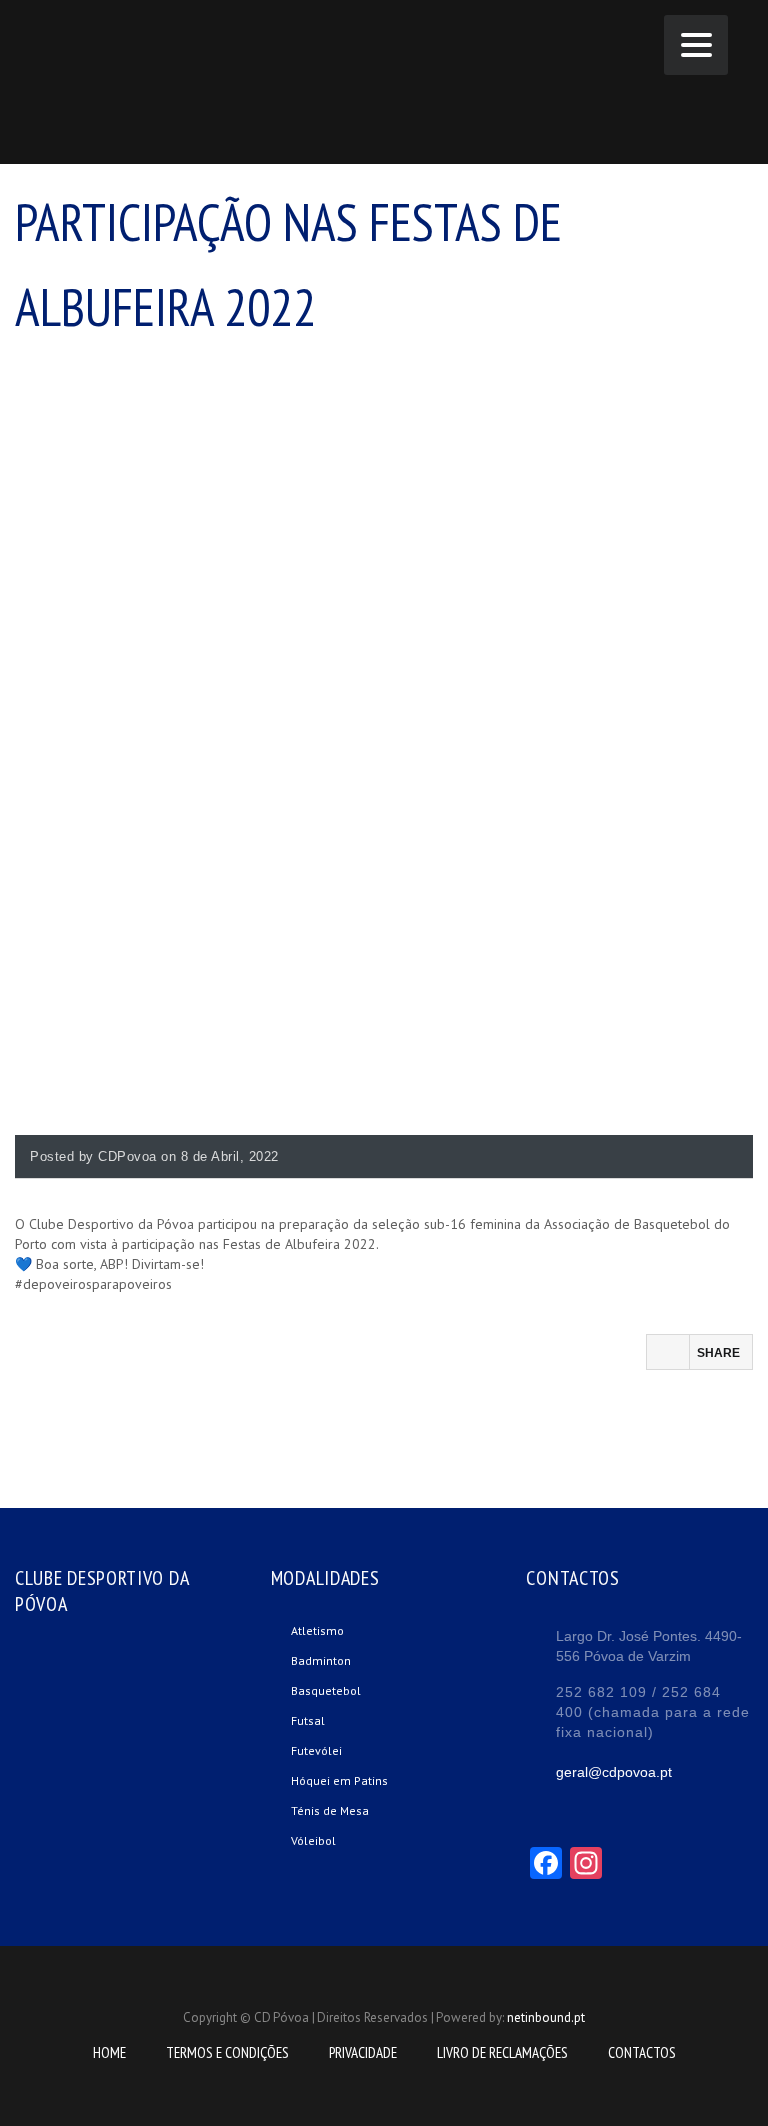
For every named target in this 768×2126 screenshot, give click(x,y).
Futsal (308, 1720)
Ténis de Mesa (330, 1810)
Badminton (321, 1660)
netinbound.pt (546, 2017)
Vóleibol (313, 1840)
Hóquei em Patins (339, 1780)
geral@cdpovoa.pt (614, 1772)
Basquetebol (326, 1690)
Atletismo (317, 1630)
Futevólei (316, 1750)
